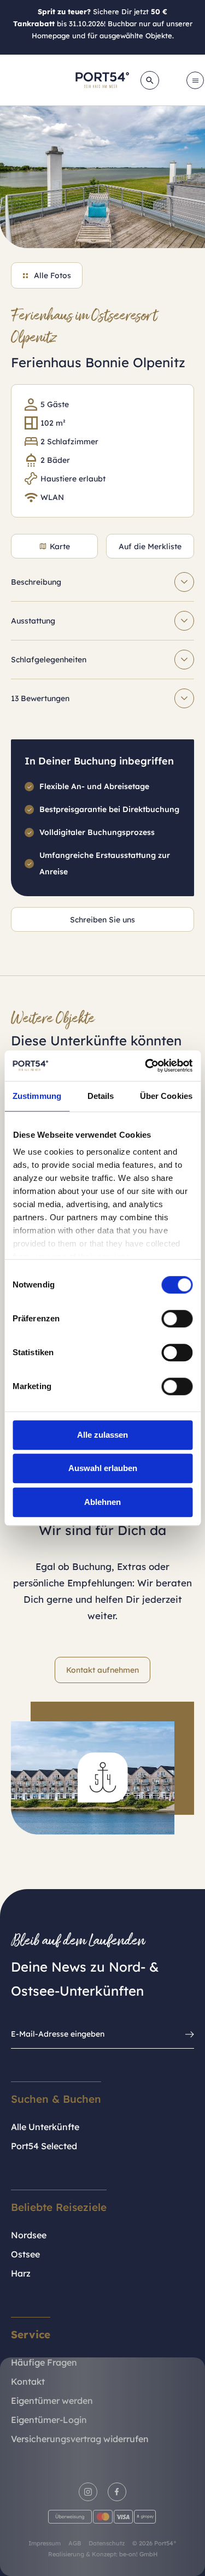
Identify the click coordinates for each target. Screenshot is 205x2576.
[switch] (177, 1319)
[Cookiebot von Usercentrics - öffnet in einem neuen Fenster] (146, 1066)
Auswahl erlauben (103, 1468)
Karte (60, 546)
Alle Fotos (52, 275)
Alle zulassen (102, 1435)
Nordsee (29, 2235)
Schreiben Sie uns (102, 920)
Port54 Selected (44, 2146)
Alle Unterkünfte (45, 2127)
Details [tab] (101, 1096)
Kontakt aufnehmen (102, 1670)
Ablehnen (102, 1502)
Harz (21, 2273)
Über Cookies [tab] (166, 1096)
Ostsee (25, 2254)
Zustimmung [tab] (37, 1096)
